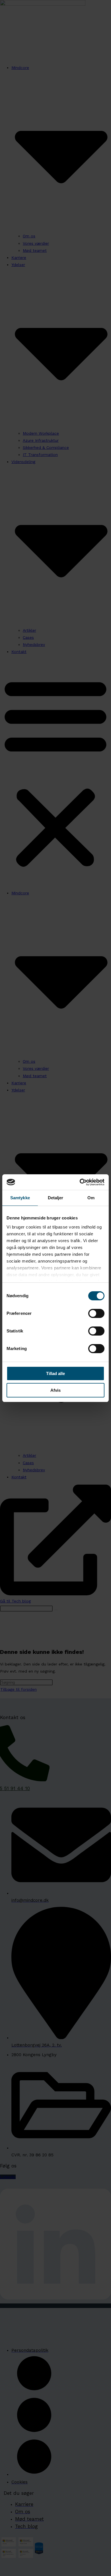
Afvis (55, 1390)
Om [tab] (91, 1198)
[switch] (96, 1313)
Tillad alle (55, 1373)
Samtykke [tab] (20, 1198)
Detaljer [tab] (56, 1198)
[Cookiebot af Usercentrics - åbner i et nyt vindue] (80, 1182)
